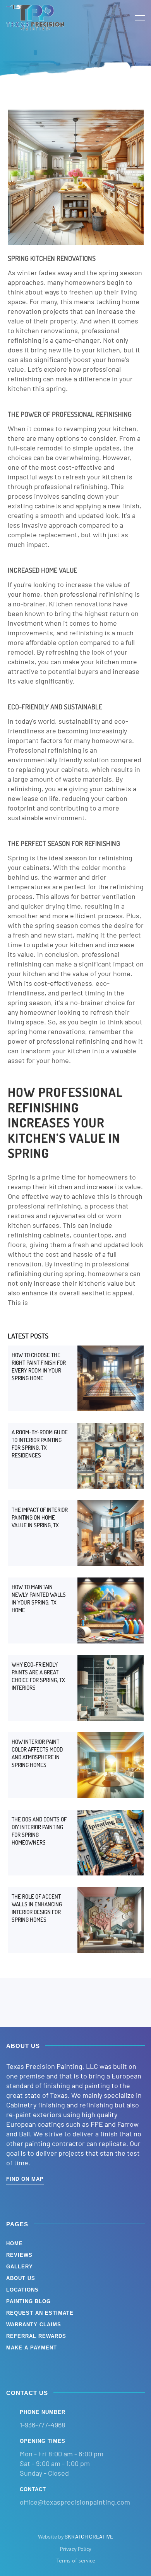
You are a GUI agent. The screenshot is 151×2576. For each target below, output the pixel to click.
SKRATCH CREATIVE (89, 2536)
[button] (135, 17)
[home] (35, 17)
